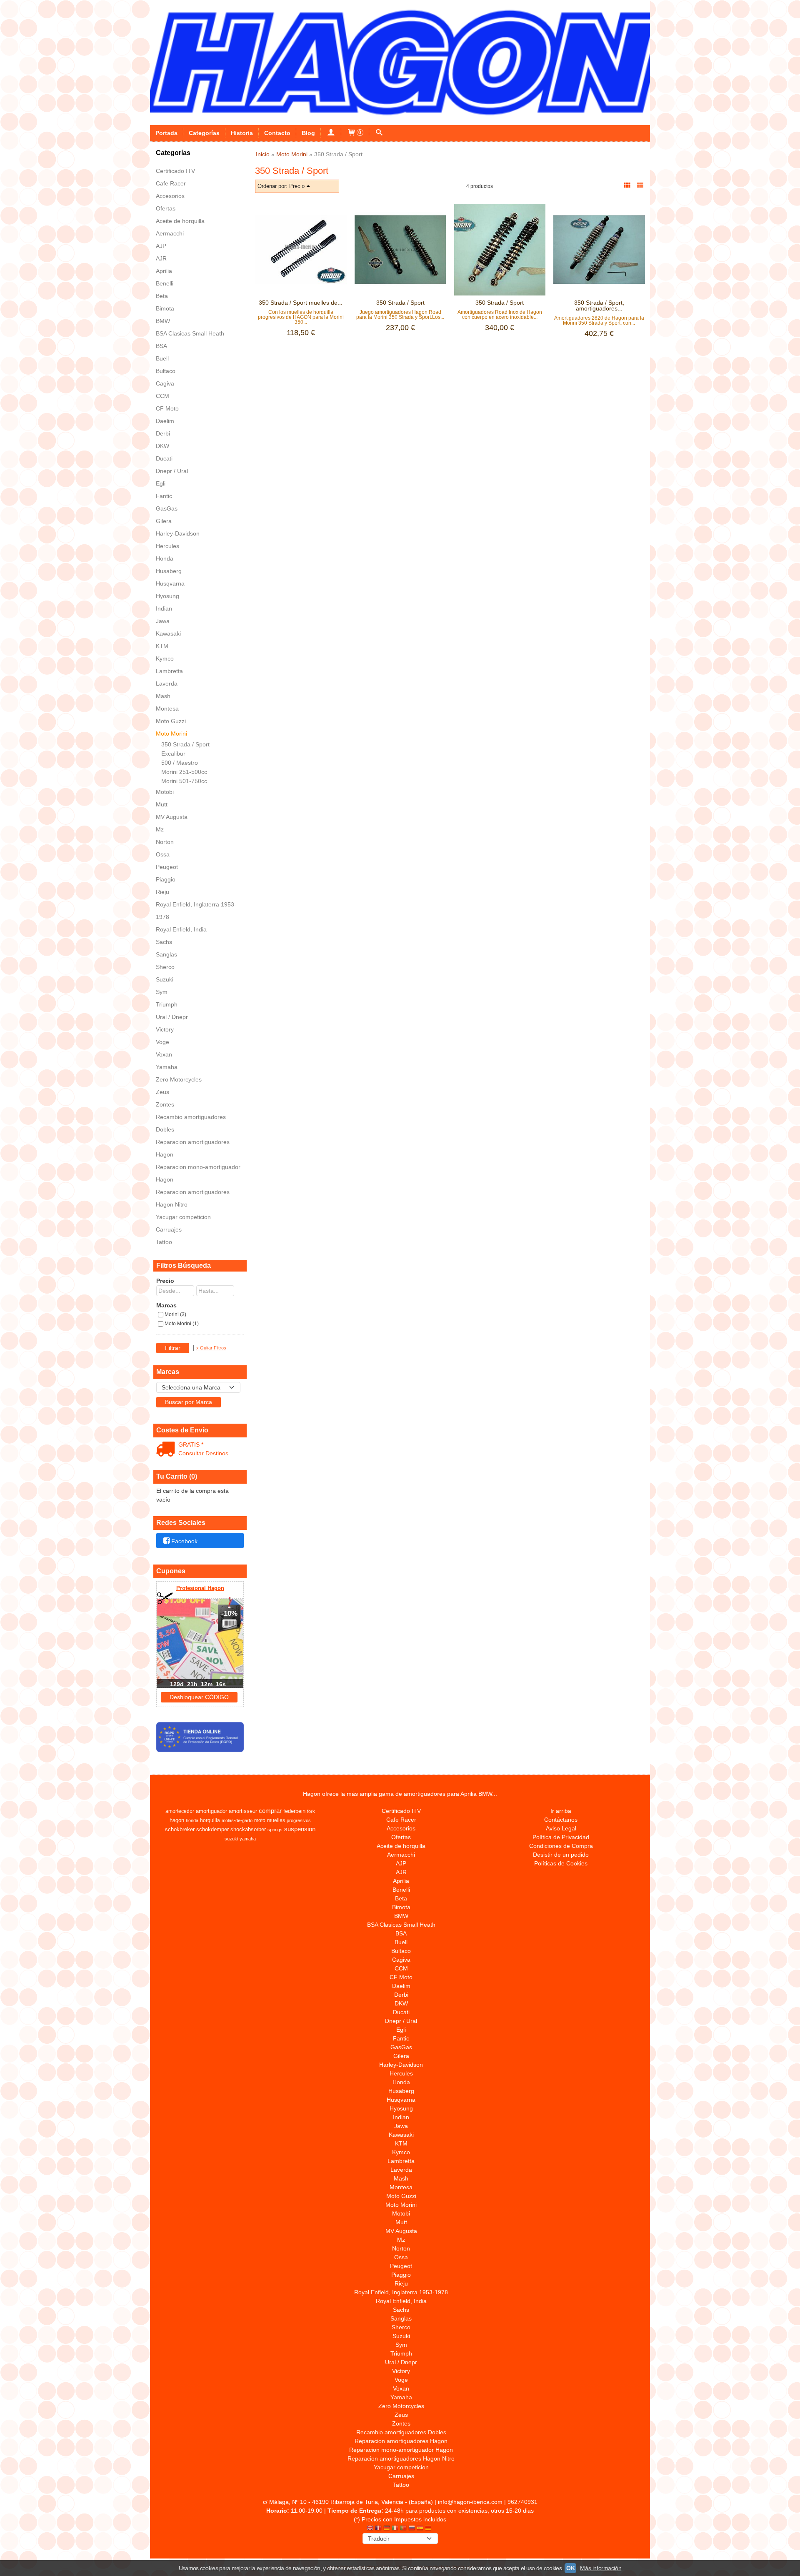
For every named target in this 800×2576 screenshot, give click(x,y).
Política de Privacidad (561, 1837)
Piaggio (166, 879)
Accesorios (170, 196)
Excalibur (173, 754)
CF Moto (167, 408)
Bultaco (166, 371)
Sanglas (166, 954)
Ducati (164, 458)
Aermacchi (170, 233)
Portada (166, 133)
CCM (162, 396)
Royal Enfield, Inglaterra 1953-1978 (196, 911)
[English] (370, 2529)
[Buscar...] (379, 133)
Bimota (165, 308)
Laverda (167, 683)
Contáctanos (561, 1820)
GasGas (167, 508)
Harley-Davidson (178, 533)
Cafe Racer (171, 183)
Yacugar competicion (183, 1217)
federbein (294, 1811)
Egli (161, 483)
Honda (165, 558)
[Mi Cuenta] (331, 133)
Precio (165, 1281)
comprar (270, 1811)
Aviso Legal (561, 1828)
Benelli (165, 283)
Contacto (277, 133)
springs (275, 1830)
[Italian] (395, 2529)
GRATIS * (191, 1444)
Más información (601, 2568)
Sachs (164, 942)
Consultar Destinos (203, 1453)
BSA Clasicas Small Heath (190, 333)
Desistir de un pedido (561, 1855)
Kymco (165, 658)
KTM (162, 646)
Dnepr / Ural (172, 471)
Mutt (162, 804)
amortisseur (243, 1811)
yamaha (248, 1839)
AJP (161, 246)
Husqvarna (170, 583)
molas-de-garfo (237, 1820)
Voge (162, 1042)
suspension (300, 1829)
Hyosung (167, 596)
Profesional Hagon (200, 1588)
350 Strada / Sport (185, 744)
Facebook (184, 1541)
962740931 (522, 2502)
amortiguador (211, 1811)
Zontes (165, 1104)
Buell (162, 358)
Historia (242, 133)
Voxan (164, 1054)
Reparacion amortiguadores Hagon (193, 1148)
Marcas (166, 1305)
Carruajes (169, 1229)
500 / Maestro (180, 763)
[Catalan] (429, 2529)
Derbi (163, 433)
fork (311, 1811)
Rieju (162, 892)
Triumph (167, 1004)
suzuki (231, 1839)
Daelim (165, 421)
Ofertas (166, 208)
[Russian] (412, 2529)
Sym (162, 992)
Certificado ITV (175, 171)
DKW (162, 446)
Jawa (163, 621)
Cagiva (165, 383)
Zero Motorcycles (179, 1079)
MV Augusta (172, 817)
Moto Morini (171, 733)
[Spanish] (420, 2529)
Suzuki (165, 979)
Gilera (164, 521)
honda (192, 1820)
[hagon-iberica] (400, 63)
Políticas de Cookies (561, 1863)
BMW (163, 321)
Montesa (167, 708)
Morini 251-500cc (184, 772)
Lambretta (169, 671)
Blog (308, 133)
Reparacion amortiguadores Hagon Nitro (193, 1198)
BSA (161, 346)
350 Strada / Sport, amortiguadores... (599, 305)
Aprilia (164, 271)
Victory (165, 1029)
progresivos (299, 1820)
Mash (163, 696)
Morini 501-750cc (184, 781)
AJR (161, 258)
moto (260, 1820)
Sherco (165, 967)
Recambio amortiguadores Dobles (191, 1123)
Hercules (167, 546)
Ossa (163, 854)
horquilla (210, 1820)
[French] (378, 2529)
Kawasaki (168, 633)
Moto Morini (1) (182, 1324)
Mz (160, 829)
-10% (229, 1613)
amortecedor (180, 1811)
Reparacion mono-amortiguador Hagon (198, 1173)
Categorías (204, 133)
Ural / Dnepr (172, 1017)
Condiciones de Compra (561, 1846)
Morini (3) (175, 1314)
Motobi (165, 792)
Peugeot (167, 867)
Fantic (164, 496)
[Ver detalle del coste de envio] (167, 1450)
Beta (162, 296)
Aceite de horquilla (180, 221)
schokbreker (180, 1829)
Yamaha (167, 1067)
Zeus (162, 1092)
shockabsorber (248, 1829)
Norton (165, 842)
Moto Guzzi (171, 721)
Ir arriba (561, 1811)
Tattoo (164, 1242)
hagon (177, 1820)
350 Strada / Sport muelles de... (301, 303)
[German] (387, 2529)
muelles (276, 1820)
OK (570, 2568)
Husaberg (169, 571)
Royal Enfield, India (181, 929)
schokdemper (212, 1829)
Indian (164, 608)
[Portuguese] (403, 2529)
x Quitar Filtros (211, 1348)
